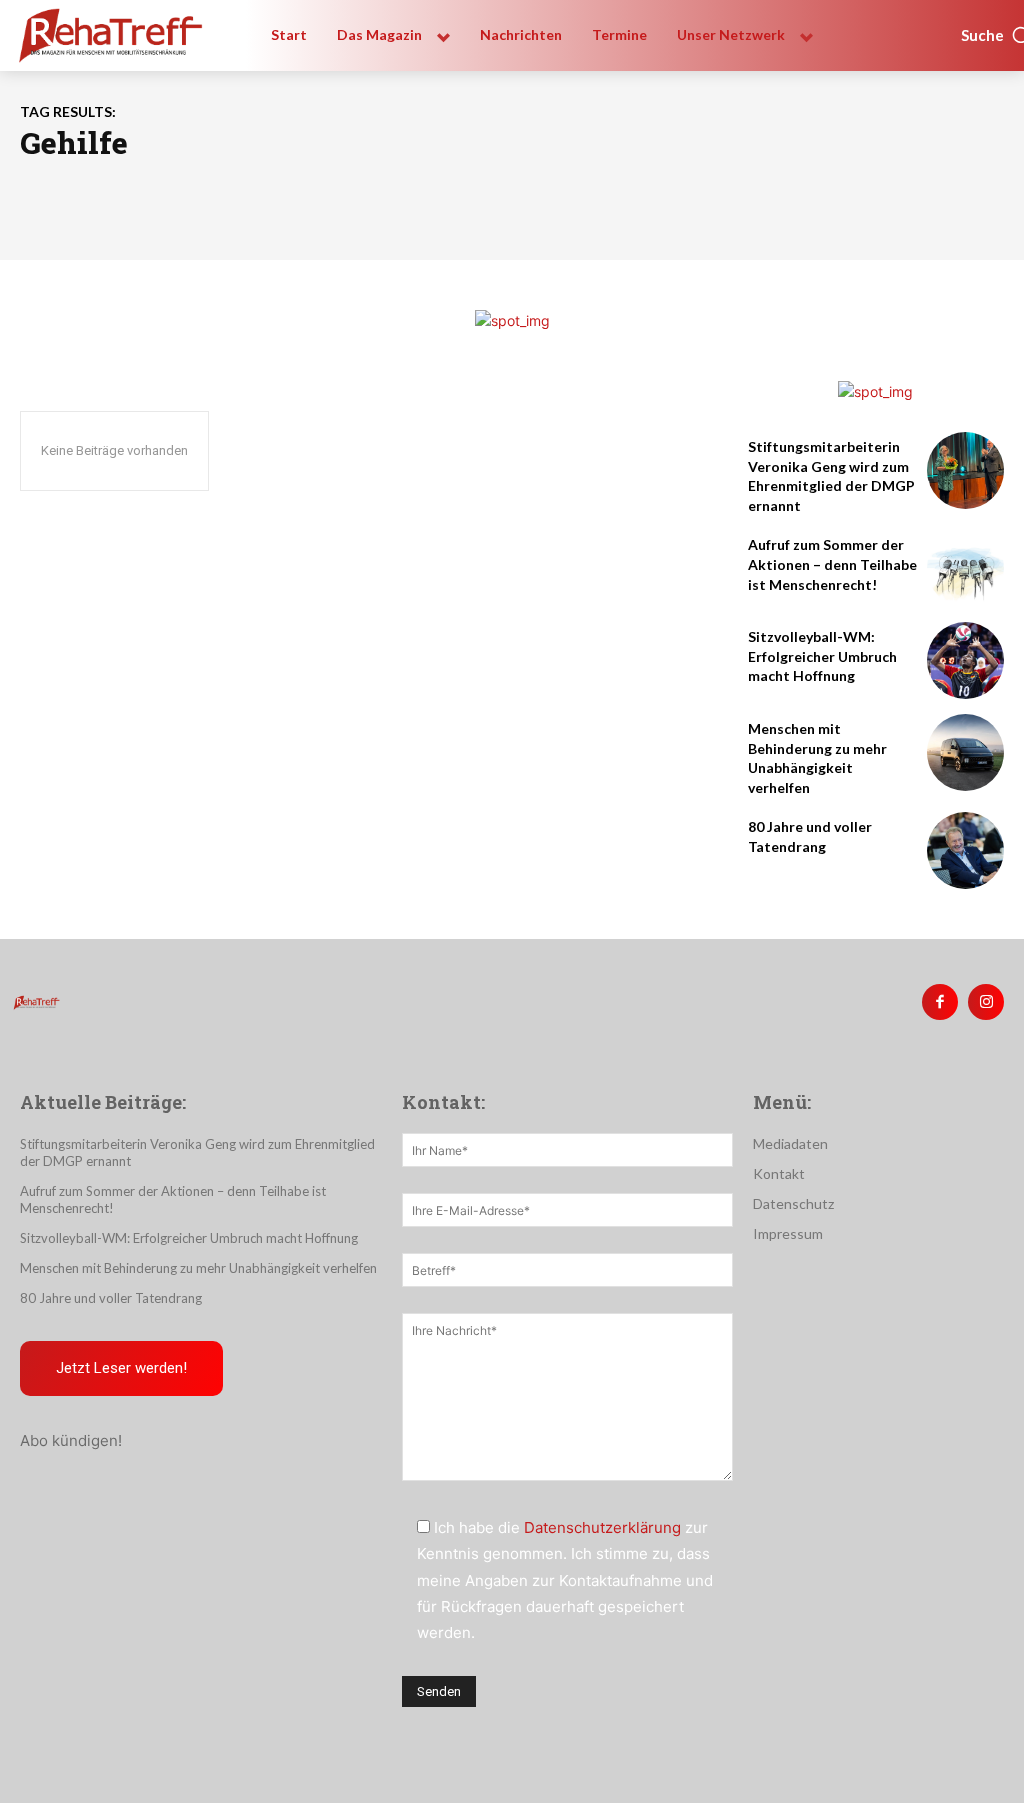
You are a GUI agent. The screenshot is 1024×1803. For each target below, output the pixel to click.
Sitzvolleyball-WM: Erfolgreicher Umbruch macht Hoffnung (822, 656)
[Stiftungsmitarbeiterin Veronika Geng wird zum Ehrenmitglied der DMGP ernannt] (965, 470)
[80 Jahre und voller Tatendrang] (965, 850)
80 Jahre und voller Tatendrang (111, 1298)
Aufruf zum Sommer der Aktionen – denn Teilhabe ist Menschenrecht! (832, 564)
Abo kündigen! (71, 1440)
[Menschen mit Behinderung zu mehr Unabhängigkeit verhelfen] (965, 752)
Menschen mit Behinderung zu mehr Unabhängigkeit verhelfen (198, 1268)
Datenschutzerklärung (602, 1527)
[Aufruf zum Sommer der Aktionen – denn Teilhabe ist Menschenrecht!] (965, 568)
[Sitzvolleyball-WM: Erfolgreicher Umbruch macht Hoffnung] (965, 660)
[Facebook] (940, 1002)
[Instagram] (986, 1002)
